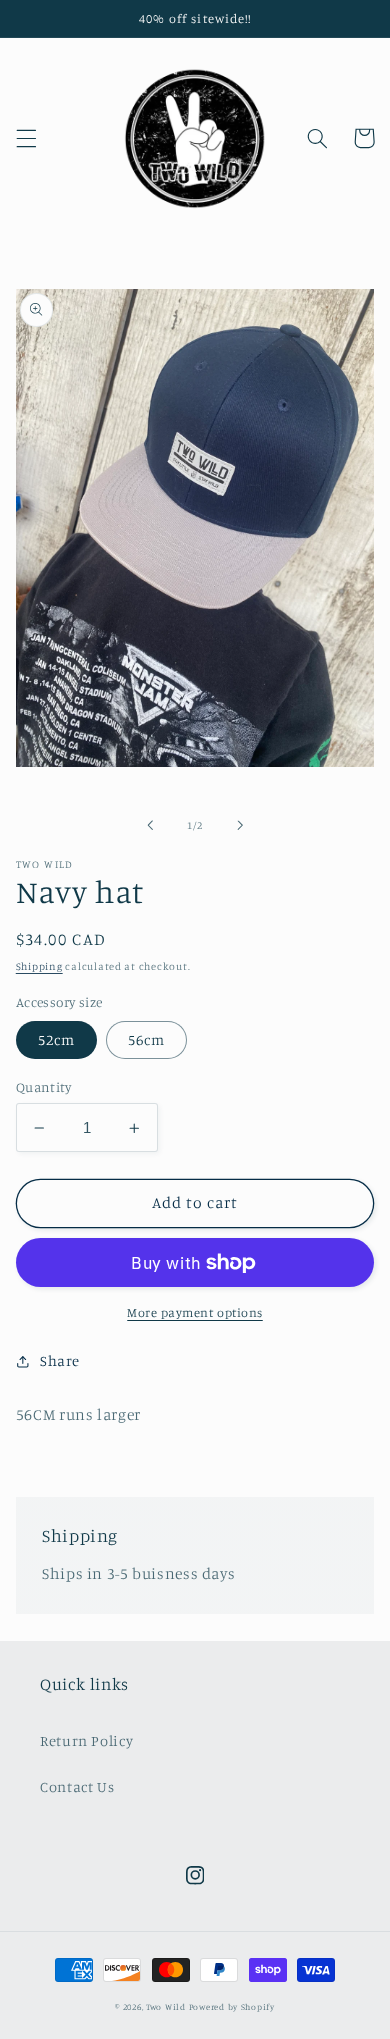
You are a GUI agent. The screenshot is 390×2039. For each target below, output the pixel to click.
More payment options (195, 1312)
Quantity (43, 1087)
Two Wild (166, 2006)
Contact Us (77, 1786)
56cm (146, 1039)
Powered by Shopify (232, 2006)
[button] (26, 138)
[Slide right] (240, 826)
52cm (56, 1039)
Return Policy (86, 1740)
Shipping (39, 966)
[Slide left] (150, 826)
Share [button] (60, 1360)
